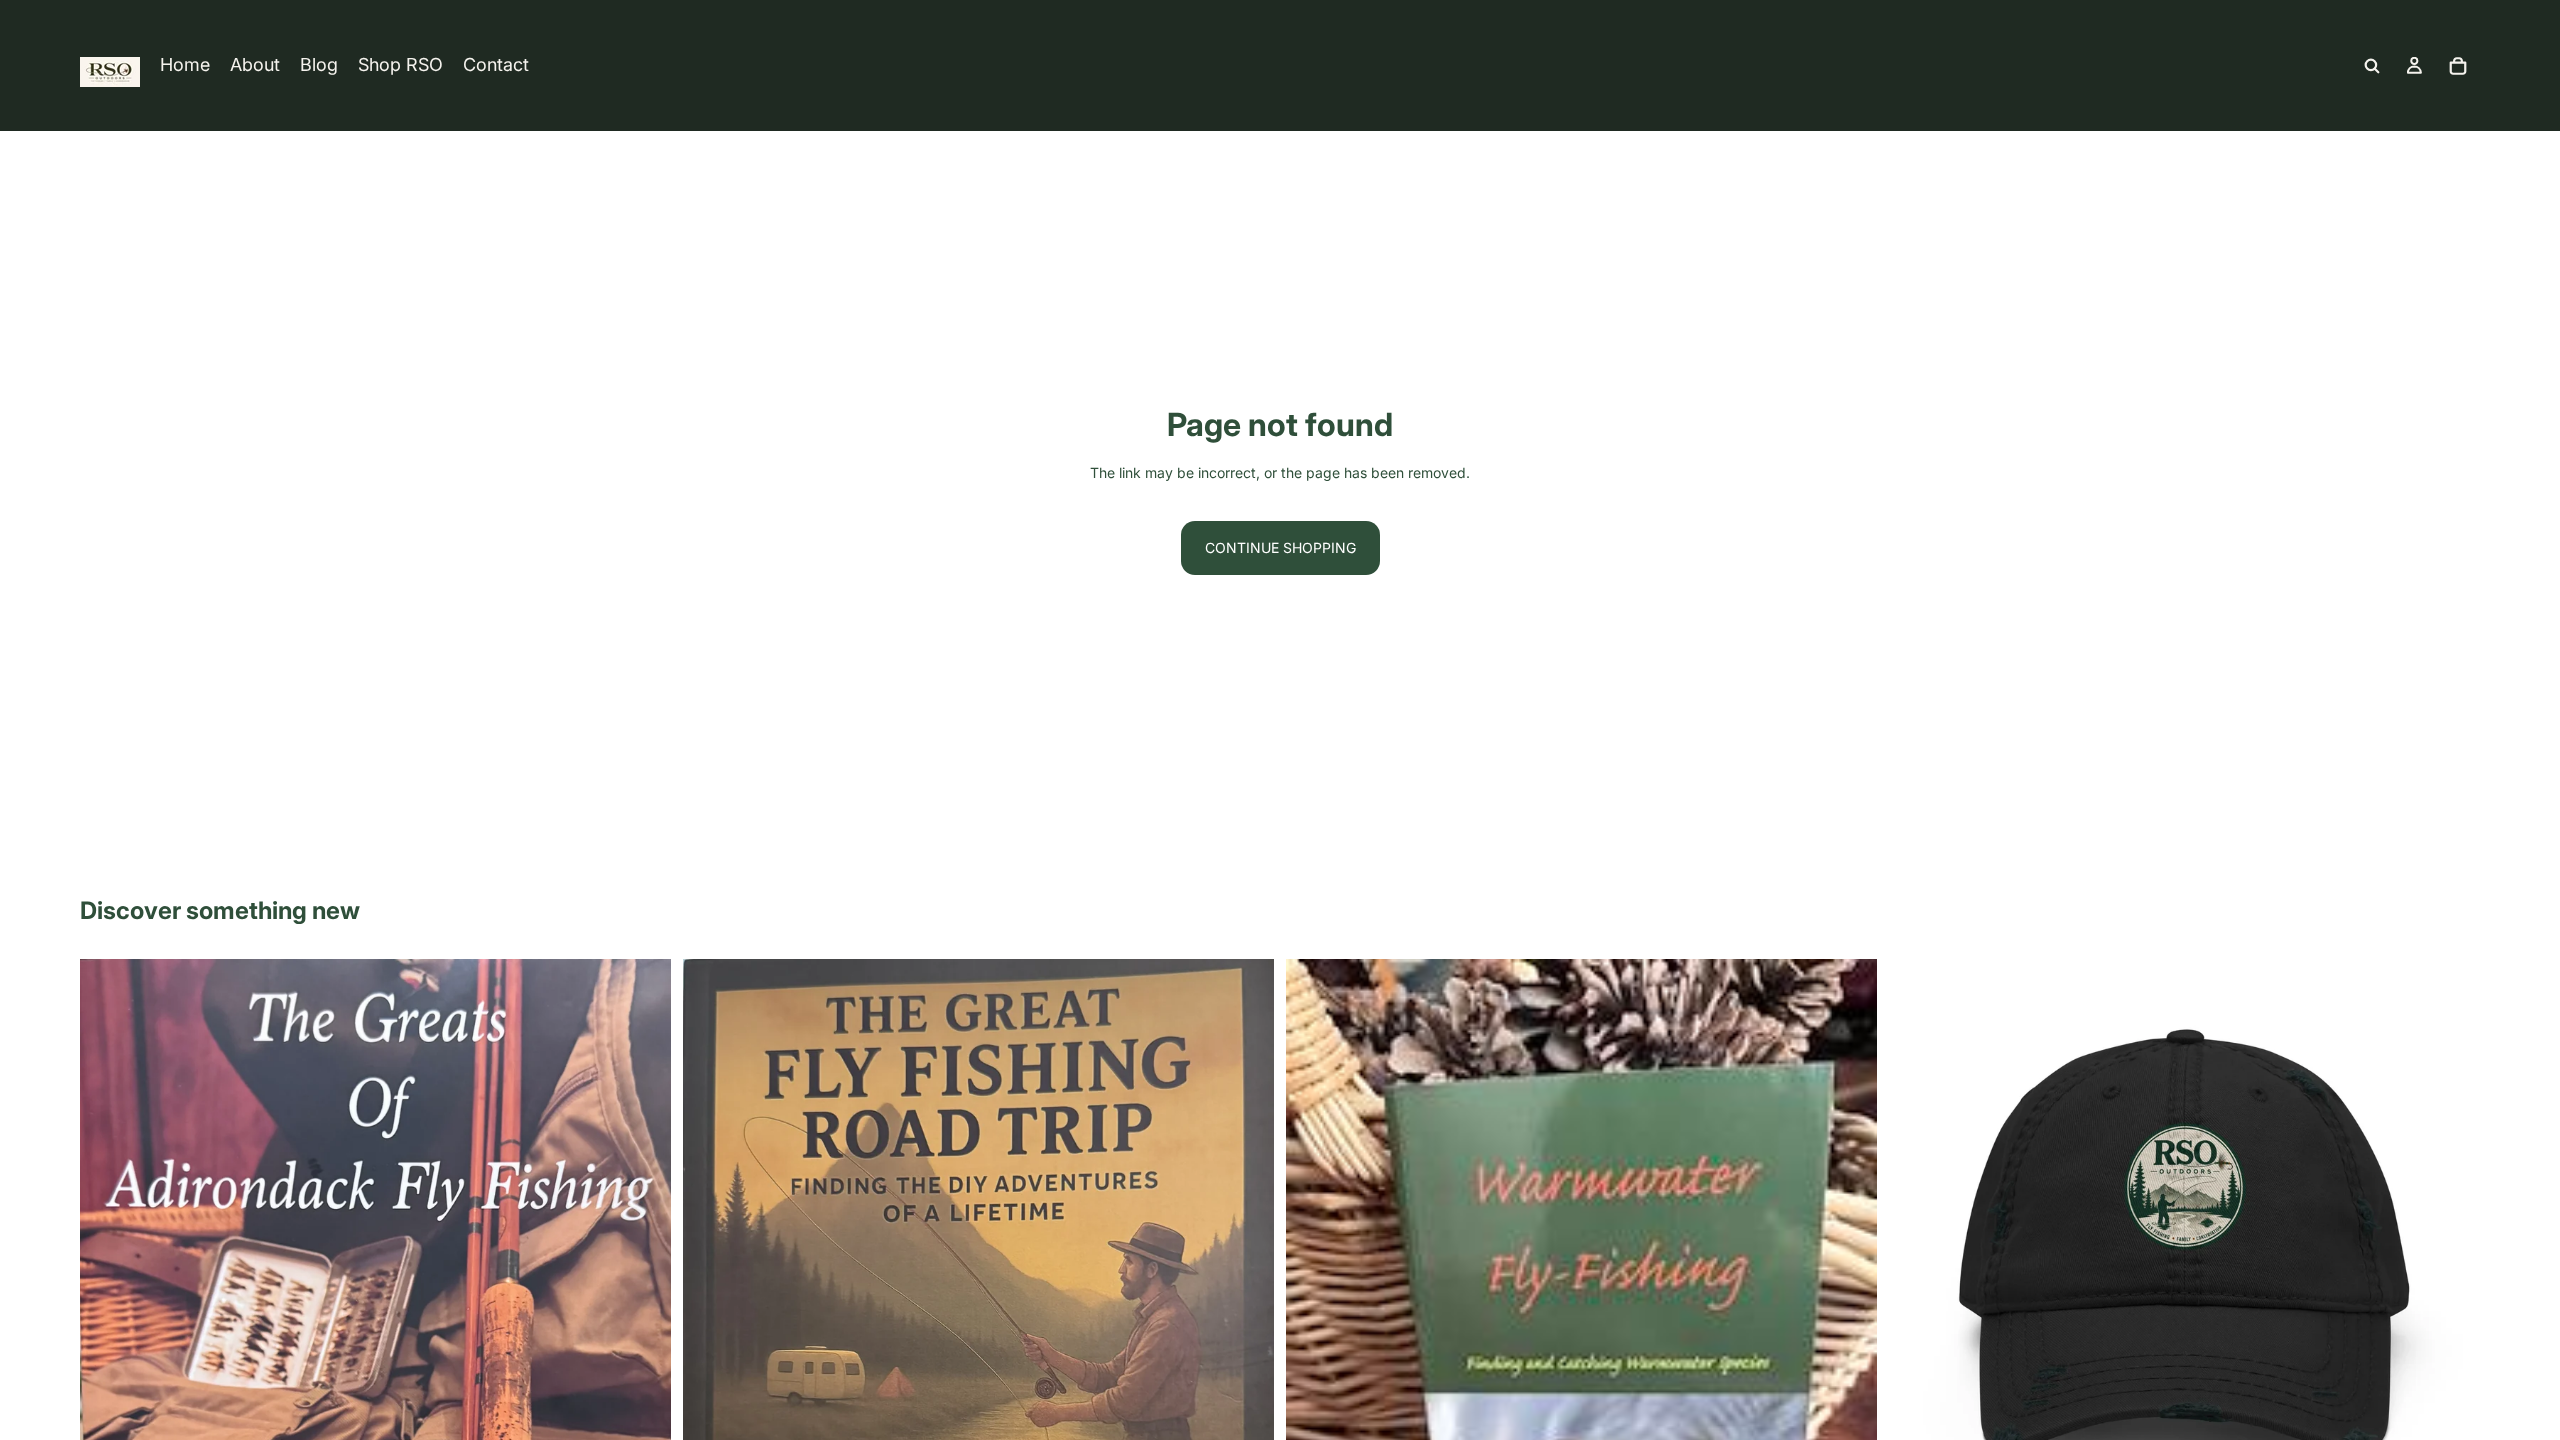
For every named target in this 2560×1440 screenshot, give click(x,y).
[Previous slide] (110, 1394)
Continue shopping (1280, 547)
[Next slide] (641, 1394)
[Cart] (2458, 66)
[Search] (2372, 66)
